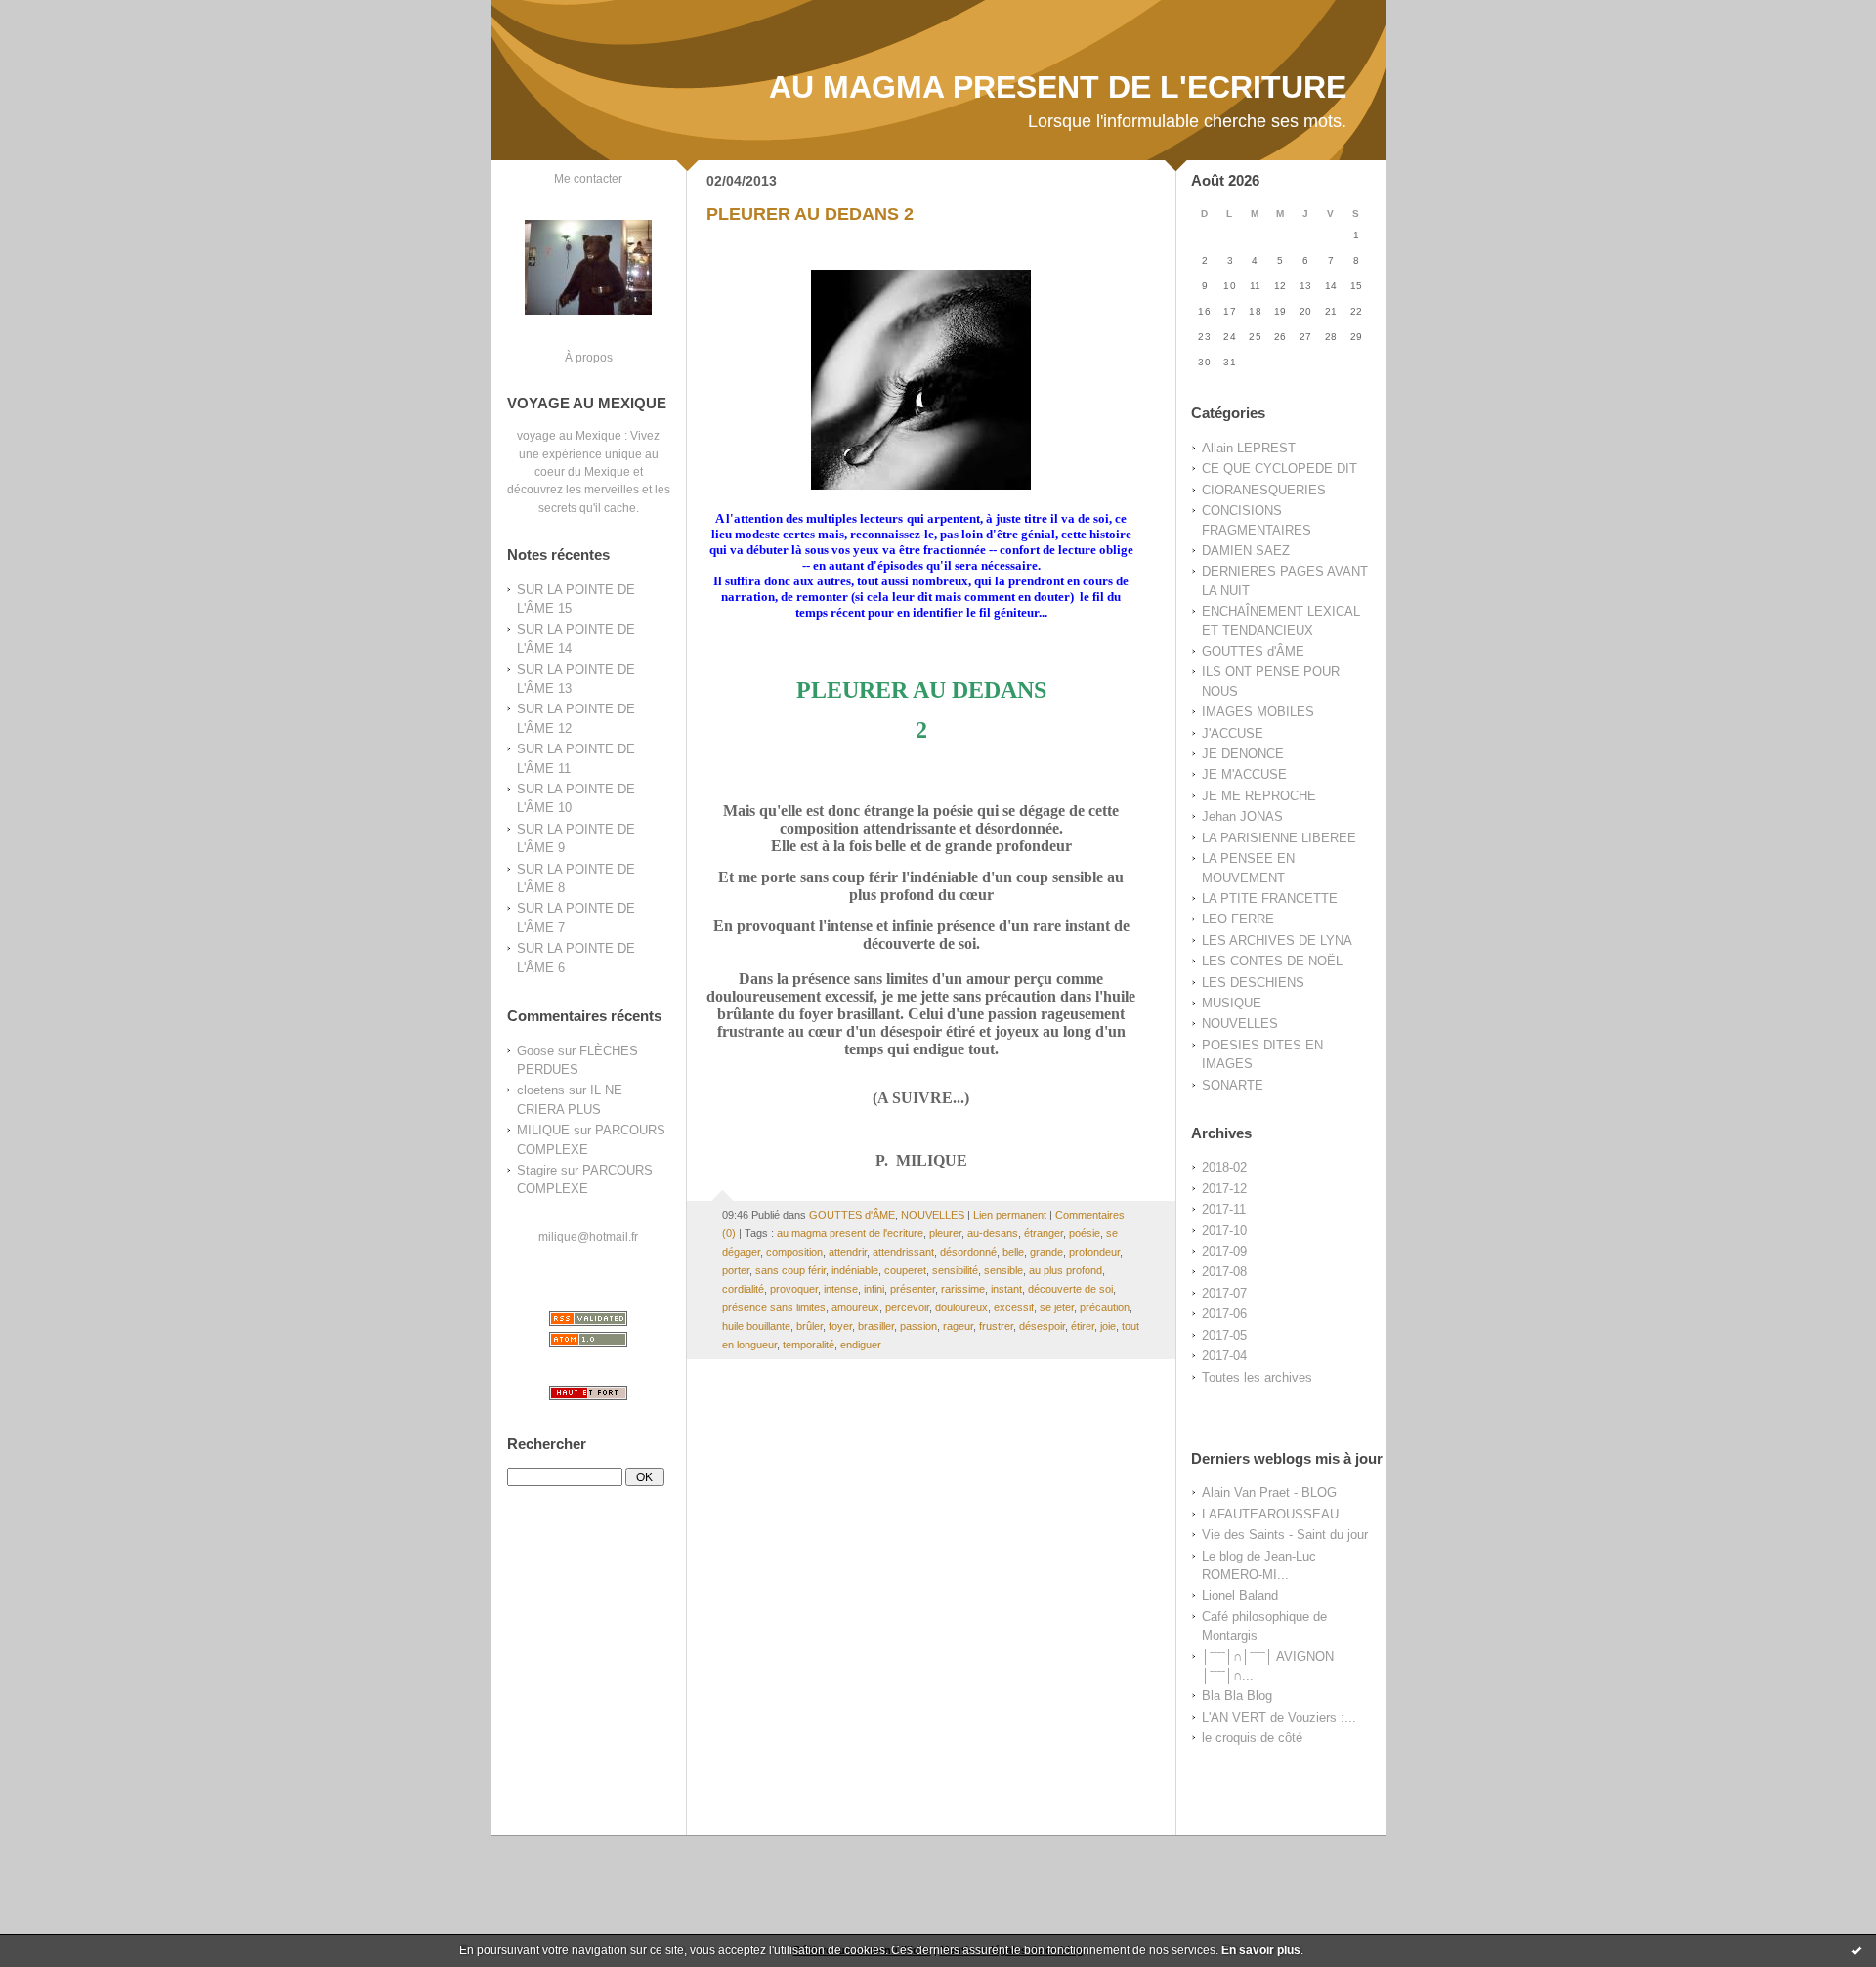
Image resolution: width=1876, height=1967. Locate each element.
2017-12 (1224, 1189)
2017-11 (1224, 1209)
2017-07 (1224, 1293)
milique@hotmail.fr (588, 1237)
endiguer (861, 1345)
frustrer (996, 1326)
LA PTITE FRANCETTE (1270, 898)
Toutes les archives (1257, 1377)
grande (1046, 1252)
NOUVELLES (1240, 1024)
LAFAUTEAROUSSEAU (1270, 1514)
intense (841, 1289)
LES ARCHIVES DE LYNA (1277, 941)
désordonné (968, 1252)
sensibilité (955, 1270)
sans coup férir (790, 1270)
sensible (1003, 1270)
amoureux (855, 1307)
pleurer (945, 1233)
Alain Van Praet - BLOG (1269, 1493)
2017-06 (1224, 1314)
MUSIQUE (1232, 1003)
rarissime (963, 1289)
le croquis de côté (1252, 1738)
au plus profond (1066, 1270)
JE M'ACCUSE (1244, 774)
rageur (958, 1326)
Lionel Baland (1240, 1595)
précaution (1105, 1307)
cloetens (541, 1090)
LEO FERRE (1238, 919)
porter (736, 1270)
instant (1006, 1289)
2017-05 (1224, 1335)
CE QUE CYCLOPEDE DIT (1279, 469)
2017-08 (1224, 1272)
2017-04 (1224, 1356)
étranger (1044, 1233)
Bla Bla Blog (1237, 1696)
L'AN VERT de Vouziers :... (1279, 1717)
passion (918, 1326)
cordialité (743, 1289)
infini (874, 1289)
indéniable (855, 1270)
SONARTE (1233, 1085)
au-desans (993, 1233)
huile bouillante (756, 1326)
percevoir (907, 1307)
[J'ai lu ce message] (1856, 1950)
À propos (589, 357)
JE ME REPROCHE (1259, 796)
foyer (840, 1326)
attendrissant (903, 1252)
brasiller (876, 1326)
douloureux (961, 1307)
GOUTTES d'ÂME (1253, 651)
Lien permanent (1010, 1215)
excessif (1014, 1307)
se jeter (1057, 1307)
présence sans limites (774, 1307)
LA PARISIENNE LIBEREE (1279, 838)
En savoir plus (1261, 1950)
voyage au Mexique (569, 435)
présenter (913, 1289)
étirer (1083, 1326)
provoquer (794, 1289)
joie (1108, 1326)
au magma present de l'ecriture (850, 1233)
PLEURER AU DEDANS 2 (810, 214)
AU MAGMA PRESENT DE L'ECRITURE (1058, 87)
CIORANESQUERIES (1264, 490)
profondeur (1094, 1252)
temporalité (809, 1345)
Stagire (537, 1170)
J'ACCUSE (1233, 733)
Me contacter (588, 178)
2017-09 (1224, 1251)
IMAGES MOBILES (1258, 712)
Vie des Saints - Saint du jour (1285, 1535)
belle (1013, 1252)
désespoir (1042, 1326)
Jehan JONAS (1242, 816)
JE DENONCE (1243, 754)
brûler (810, 1326)
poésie (1085, 1233)
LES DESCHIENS (1253, 983)
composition (794, 1252)
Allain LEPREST (1249, 448)
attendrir (848, 1252)
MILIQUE (543, 1130)
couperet (905, 1270)
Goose (535, 1051)
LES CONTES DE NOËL (1272, 961)
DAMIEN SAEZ (1246, 551)
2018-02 (1224, 1167)
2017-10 (1224, 1231)
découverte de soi (1070, 1289)
